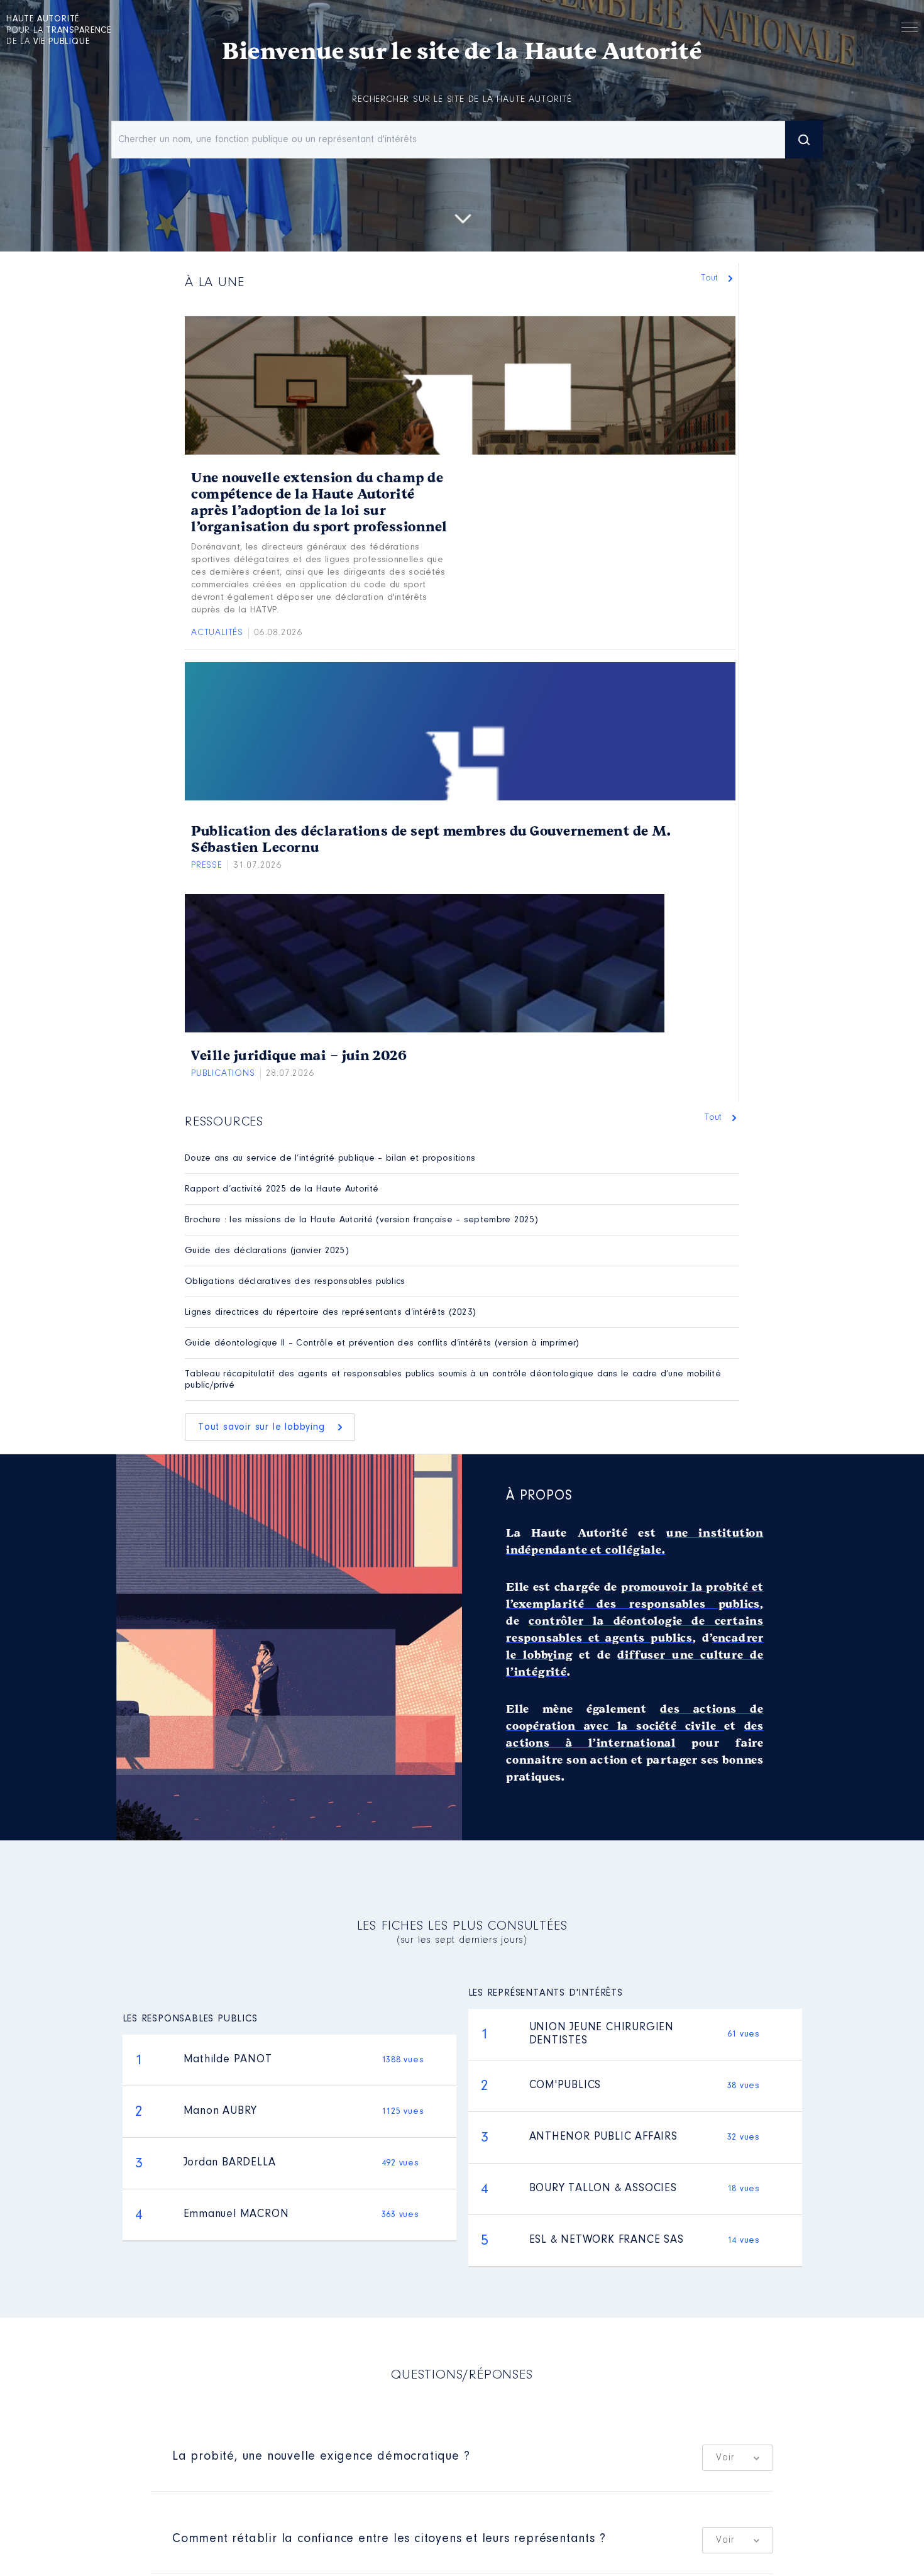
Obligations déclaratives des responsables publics (295, 1282)
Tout (711, 278)
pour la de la (59, 31)
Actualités (217, 633)
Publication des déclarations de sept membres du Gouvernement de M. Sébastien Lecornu (431, 839)
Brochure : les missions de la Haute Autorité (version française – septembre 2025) (361, 1220)
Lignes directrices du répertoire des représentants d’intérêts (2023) (330, 1313)
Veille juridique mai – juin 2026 (299, 1056)
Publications (223, 1074)
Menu (910, 30)
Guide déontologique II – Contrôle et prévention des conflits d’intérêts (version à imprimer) (382, 1343)
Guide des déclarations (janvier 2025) (267, 1251)
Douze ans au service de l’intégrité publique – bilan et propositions (330, 1158)
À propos (539, 1496)
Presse (207, 865)
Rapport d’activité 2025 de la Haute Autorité (282, 1189)
